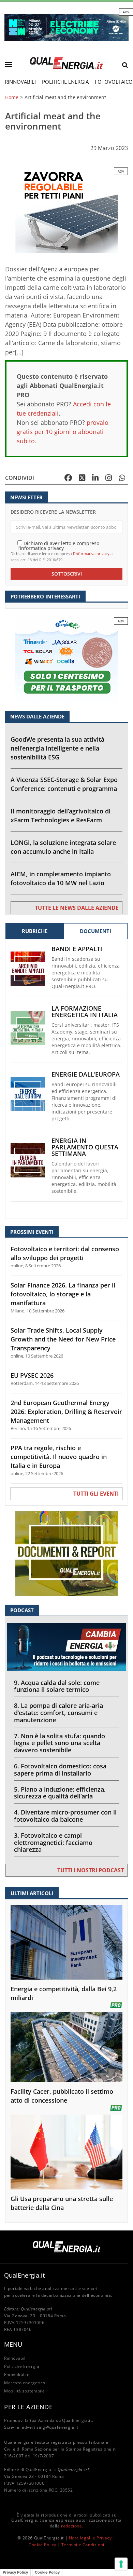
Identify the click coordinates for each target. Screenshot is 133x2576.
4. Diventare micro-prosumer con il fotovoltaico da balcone (65, 1816)
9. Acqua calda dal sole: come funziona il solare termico (57, 1686)
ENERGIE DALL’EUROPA (86, 1074)
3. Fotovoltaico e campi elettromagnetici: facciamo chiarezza (53, 1843)
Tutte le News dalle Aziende (77, 908)
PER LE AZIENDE (28, 2407)
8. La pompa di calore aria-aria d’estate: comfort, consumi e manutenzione (58, 1713)
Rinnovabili (20, 82)
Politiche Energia (65, 82)
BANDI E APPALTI (77, 949)
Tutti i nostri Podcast (91, 1870)
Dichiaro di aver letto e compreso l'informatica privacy (58, 545)
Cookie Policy (42, 2545)
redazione (71, 2526)
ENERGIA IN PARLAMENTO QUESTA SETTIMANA (85, 1147)
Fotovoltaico (17, 2375)
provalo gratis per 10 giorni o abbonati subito (63, 432)
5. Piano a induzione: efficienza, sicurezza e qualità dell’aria (60, 1793)
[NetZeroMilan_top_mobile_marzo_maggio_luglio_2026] (66, 27)
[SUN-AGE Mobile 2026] (66, 210)
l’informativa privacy (91, 554)
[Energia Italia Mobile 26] (66, 659)
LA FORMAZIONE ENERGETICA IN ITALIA (85, 1012)
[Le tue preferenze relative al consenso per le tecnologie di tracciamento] (121, 2564)
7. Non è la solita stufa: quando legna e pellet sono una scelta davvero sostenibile (60, 1743)
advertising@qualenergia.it (50, 2427)
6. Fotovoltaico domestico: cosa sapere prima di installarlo (60, 1770)
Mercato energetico (25, 2383)
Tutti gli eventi (96, 1494)
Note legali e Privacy (90, 2538)
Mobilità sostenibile (25, 2391)
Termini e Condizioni (83, 2545)
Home (12, 97)
